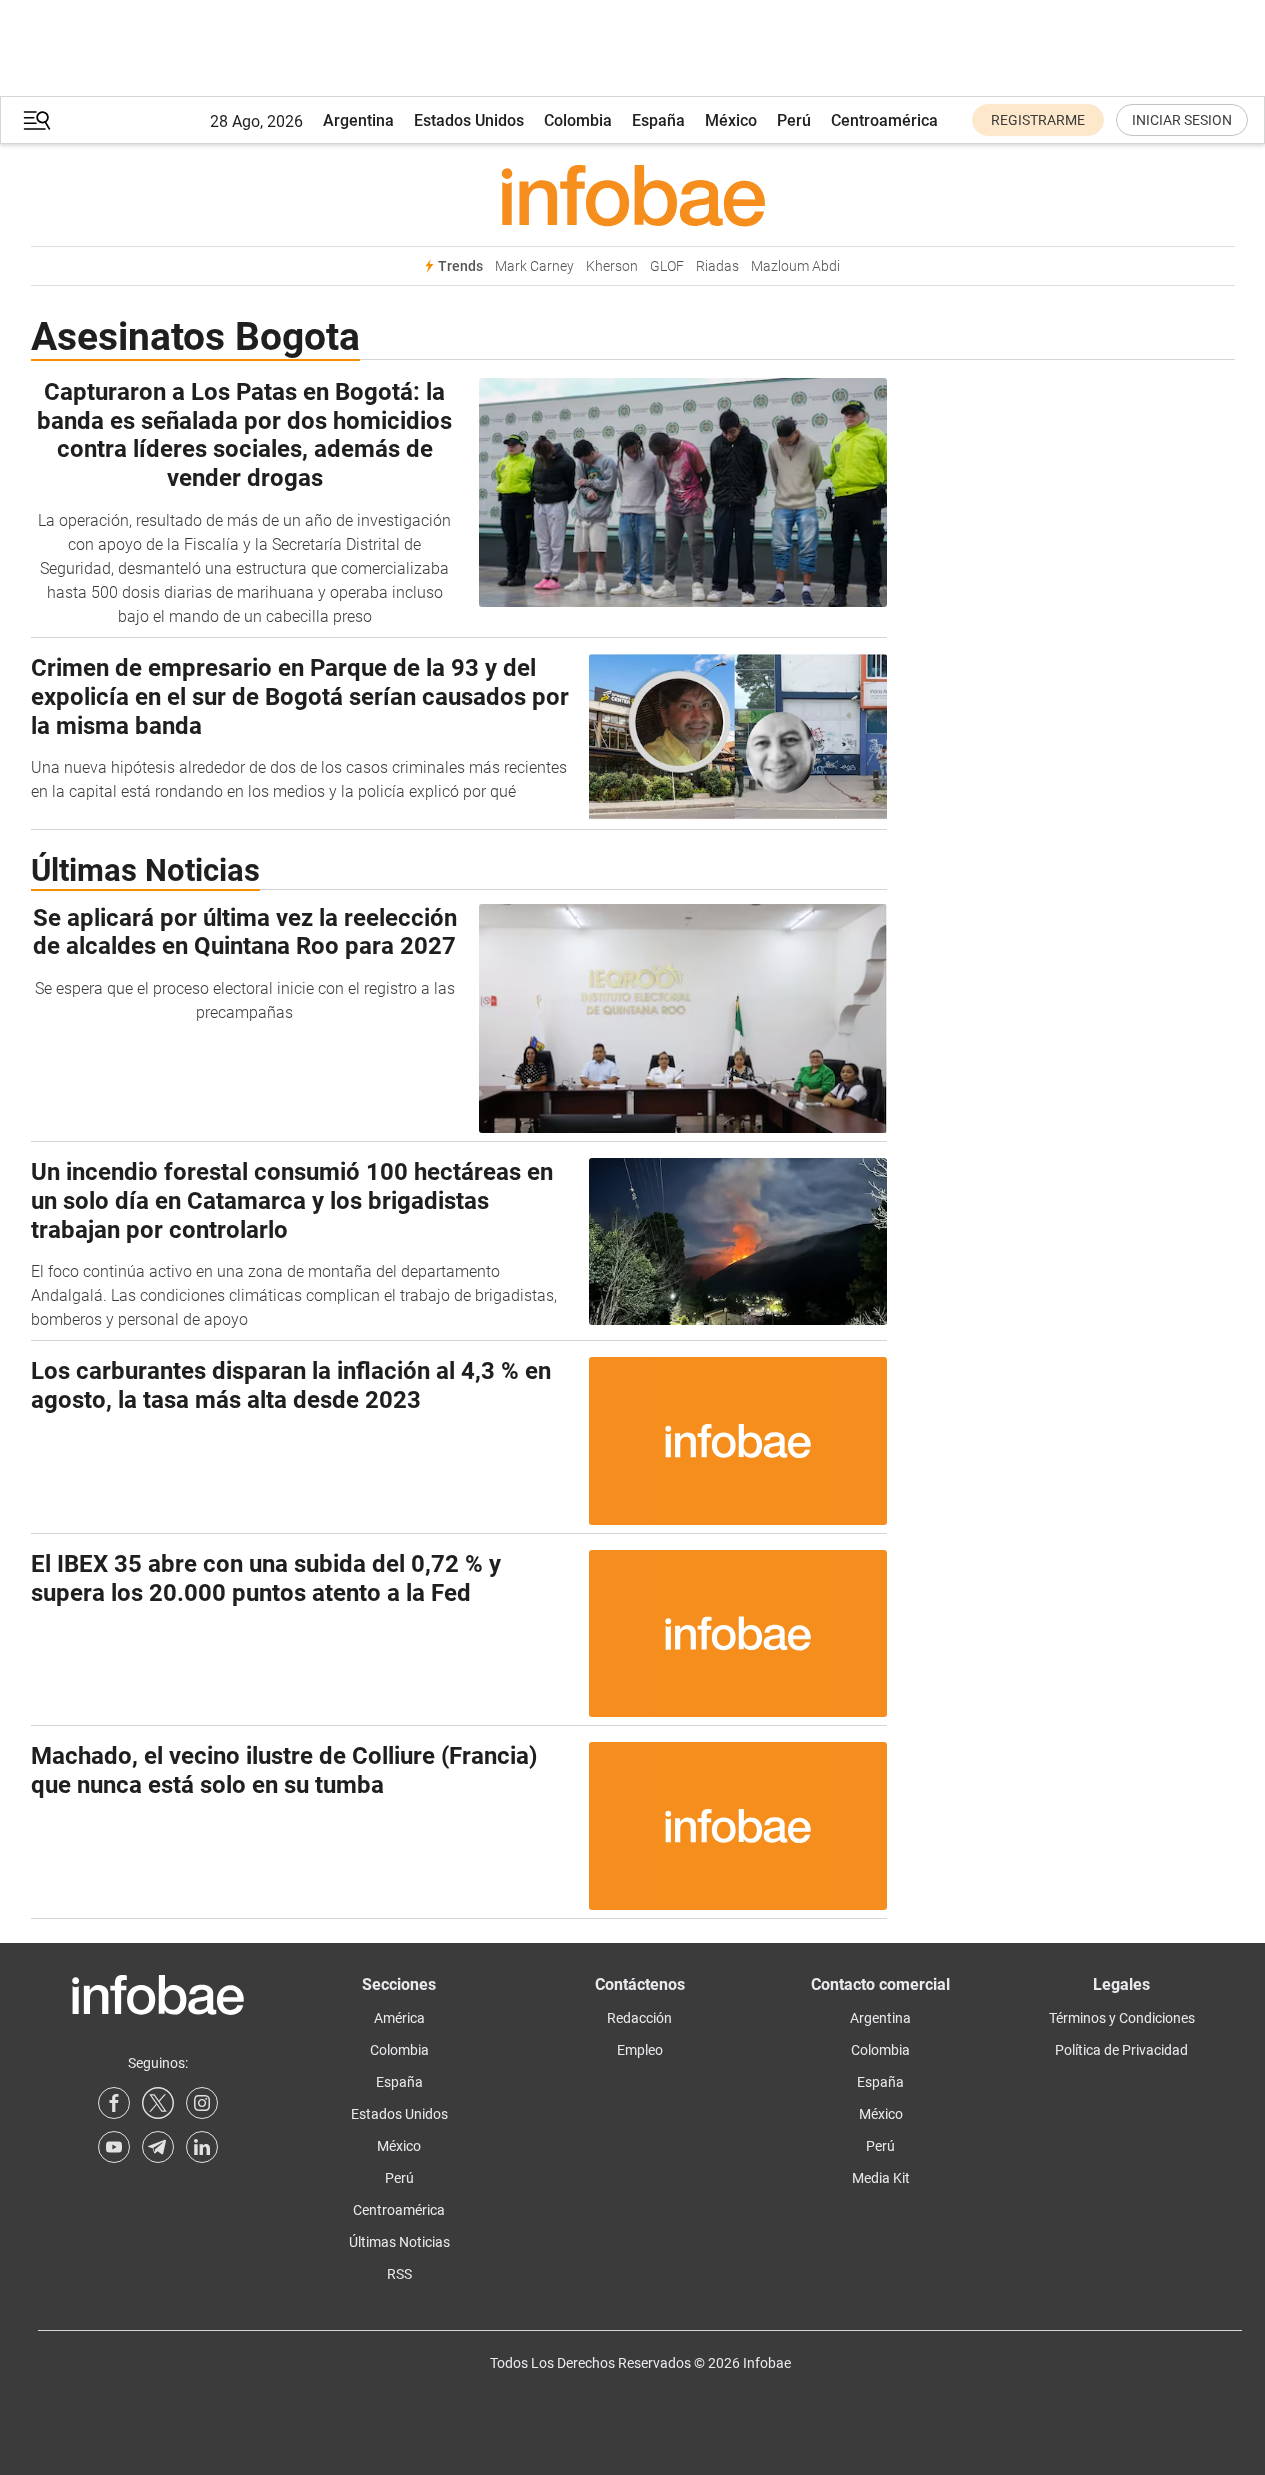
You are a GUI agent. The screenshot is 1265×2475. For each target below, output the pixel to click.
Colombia (578, 120)
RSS (399, 2274)
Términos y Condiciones (1122, 2018)
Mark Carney (534, 266)
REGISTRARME (1038, 120)
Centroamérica (884, 120)
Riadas (717, 266)
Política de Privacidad (1121, 2050)
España (658, 120)
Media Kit (881, 2178)
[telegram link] (158, 2147)
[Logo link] (633, 195)
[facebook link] (114, 2103)
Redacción (639, 2018)
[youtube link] (114, 2147)
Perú (794, 120)
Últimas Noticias (399, 2242)
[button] (37, 120)
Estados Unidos (469, 120)
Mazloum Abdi (795, 266)
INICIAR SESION (1182, 120)
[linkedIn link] (202, 2147)
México (731, 120)
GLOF (667, 266)
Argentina (358, 120)
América (399, 2018)
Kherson (612, 266)
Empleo (640, 2050)
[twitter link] (158, 2103)
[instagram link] (202, 2103)
